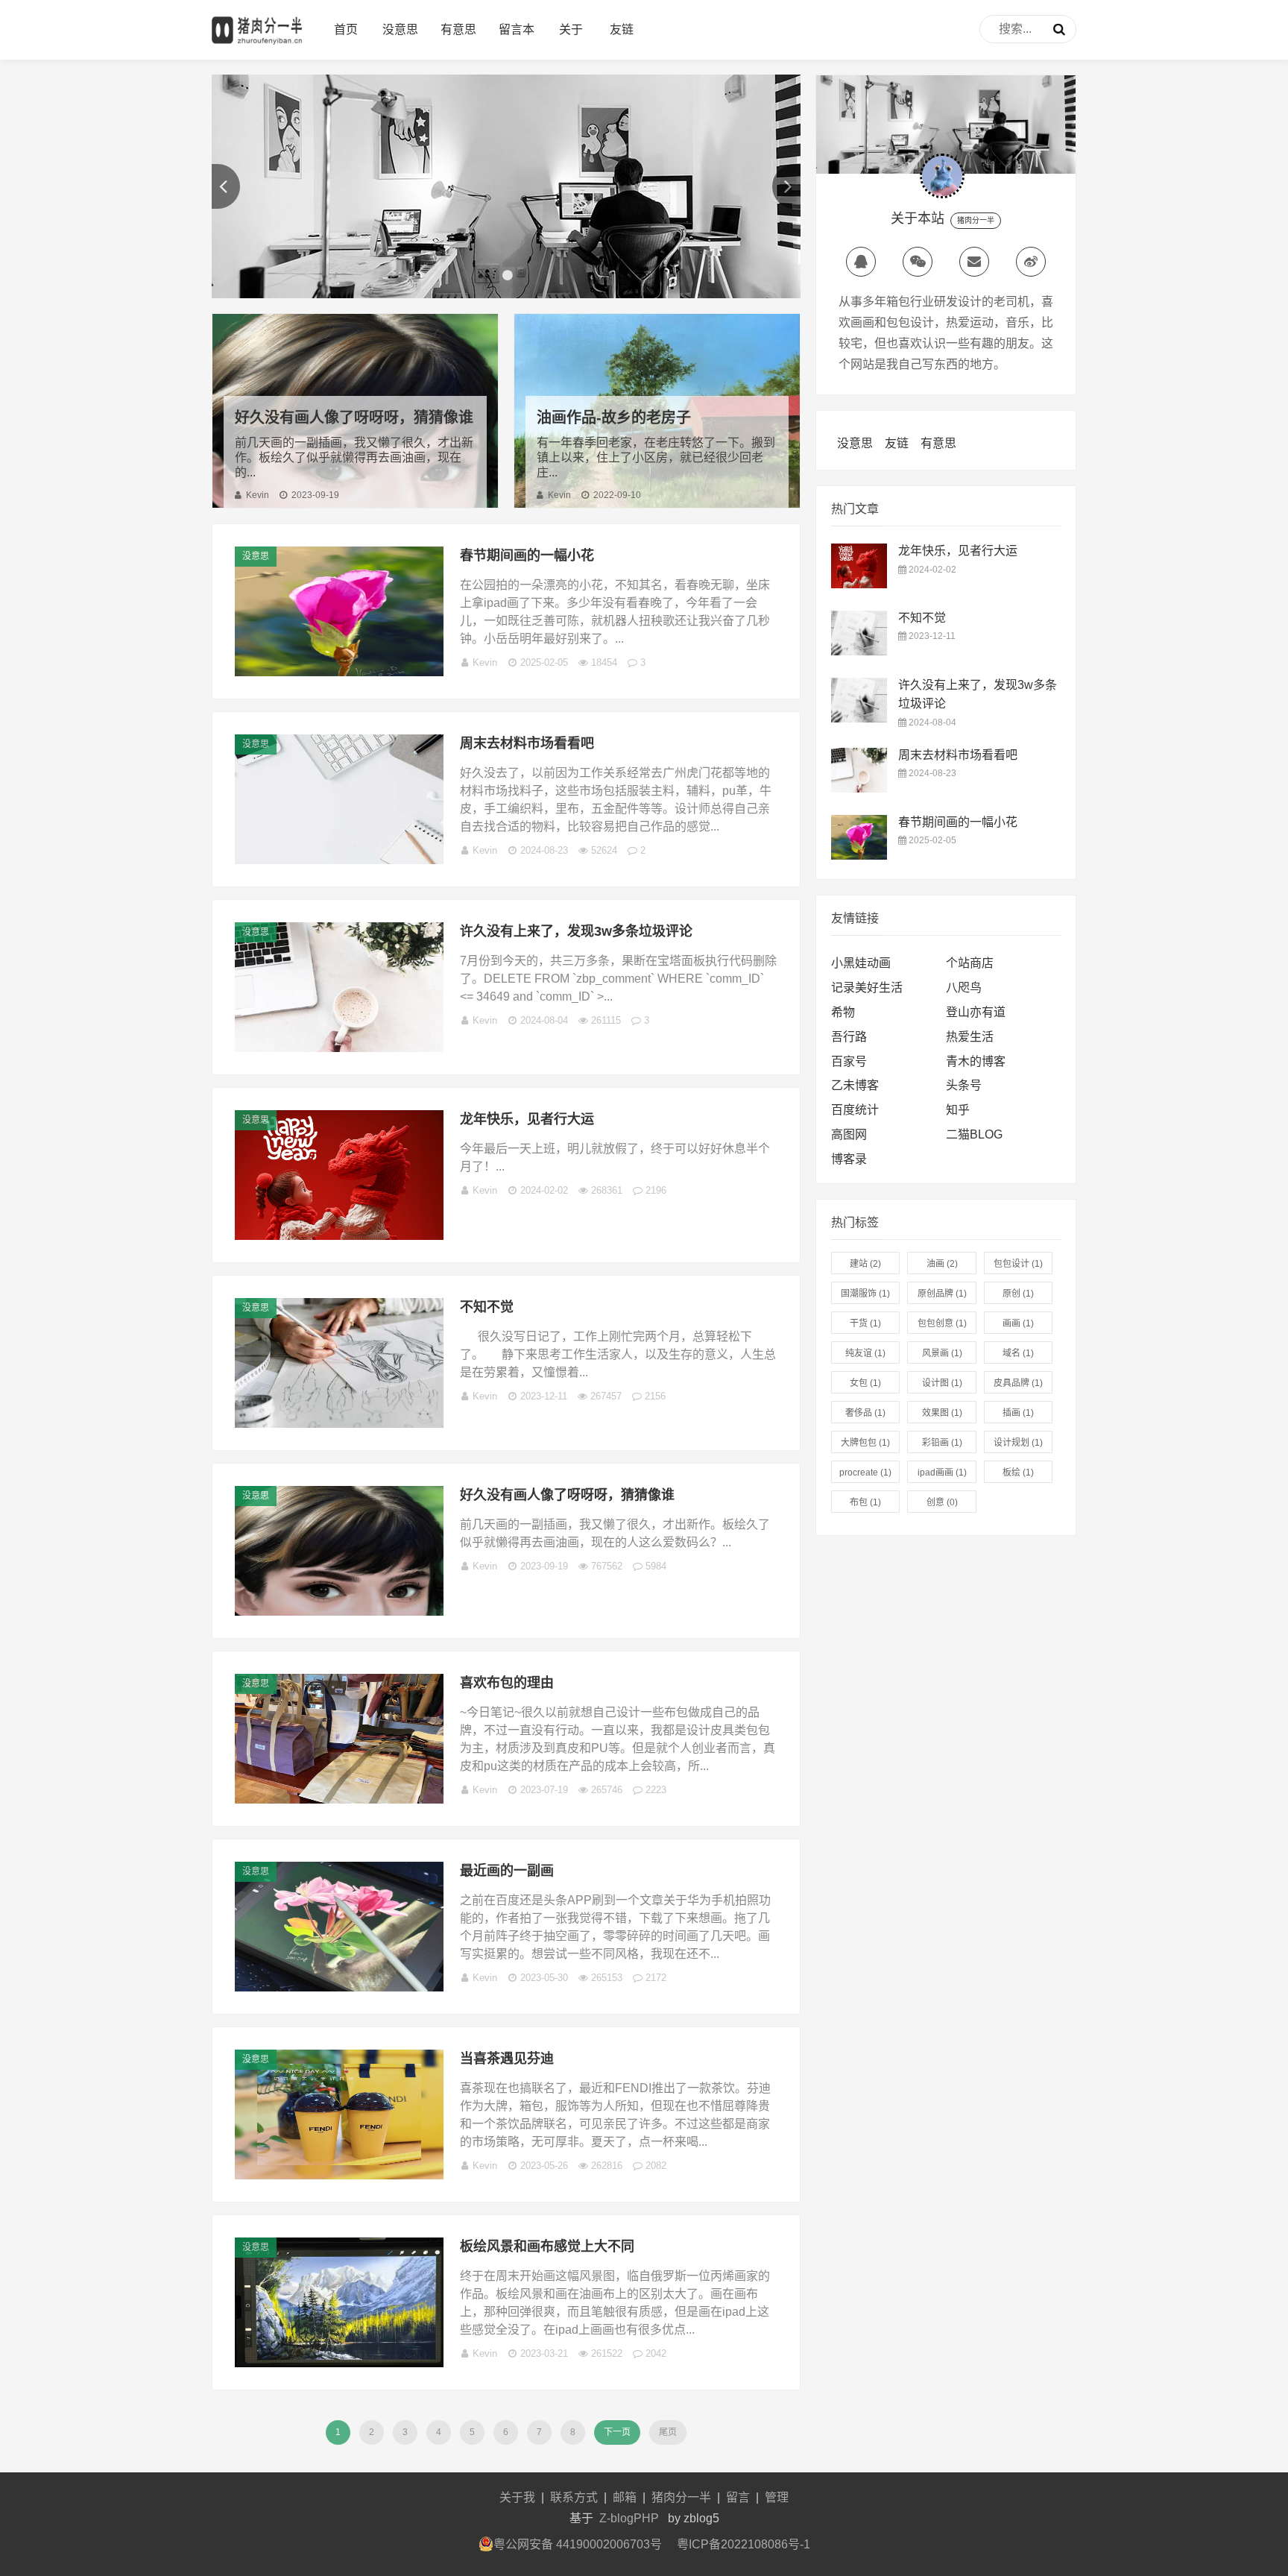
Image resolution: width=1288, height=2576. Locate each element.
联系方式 (574, 2497)
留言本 (517, 29)
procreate (865, 1473)
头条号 (964, 1085)
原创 (1018, 1294)
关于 (571, 29)
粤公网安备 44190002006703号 (578, 2544)
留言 (738, 2497)
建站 (865, 1264)
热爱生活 (970, 1037)
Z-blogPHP (629, 2518)
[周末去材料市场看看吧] (339, 860)
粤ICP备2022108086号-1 (744, 2544)
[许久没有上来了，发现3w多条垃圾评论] (339, 1048)
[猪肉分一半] (257, 45)
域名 (1018, 1353)
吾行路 (849, 1037)
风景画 (942, 1353)
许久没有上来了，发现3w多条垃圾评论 (576, 931)
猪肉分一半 (681, 2497)
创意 (942, 1502)
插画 (1018, 1413)
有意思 (458, 29)
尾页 (668, 2432)
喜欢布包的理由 (507, 1683)
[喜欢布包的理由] (339, 1799)
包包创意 (942, 1323)
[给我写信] (974, 262)
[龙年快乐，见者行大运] (339, 1236)
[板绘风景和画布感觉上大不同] (339, 2363)
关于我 (517, 2497)
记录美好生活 (867, 988)
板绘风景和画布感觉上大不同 (547, 2246)
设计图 (942, 1383)
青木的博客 (976, 1061)
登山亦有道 (976, 1012)
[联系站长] (861, 262)
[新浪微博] (1031, 262)
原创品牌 (942, 1294)
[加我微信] (918, 262)
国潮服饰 (865, 1294)
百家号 (849, 1061)
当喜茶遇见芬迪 (507, 2059)
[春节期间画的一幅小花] (339, 672)
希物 (843, 1012)
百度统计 (855, 1110)
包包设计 (1018, 1264)
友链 (622, 29)
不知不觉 (487, 1307)
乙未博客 (855, 1085)
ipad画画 (942, 1473)
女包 (865, 1383)
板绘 (1018, 1473)
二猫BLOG (974, 1134)
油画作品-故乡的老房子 (614, 418)
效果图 (942, 1413)
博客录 (849, 1159)
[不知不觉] (339, 1424)
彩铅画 (942, 1443)
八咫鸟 (964, 988)
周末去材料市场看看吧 (527, 743)
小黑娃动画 (861, 963)
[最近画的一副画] (339, 1987)
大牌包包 (865, 1443)
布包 (865, 1502)
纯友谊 (865, 1353)
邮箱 (625, 2497)
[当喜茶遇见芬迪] (339, 2175)
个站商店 (970, 963)
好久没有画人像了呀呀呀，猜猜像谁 (354, 418)
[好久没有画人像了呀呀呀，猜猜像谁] (339, 1612)
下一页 (617, 2432)
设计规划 (1018, 1443)
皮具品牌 (1018, 1383)
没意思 (400, 29)
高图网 (849, 1134)
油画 (942, 1264)
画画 (1018, 1323)
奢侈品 (865, 1413)
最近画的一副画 (507, 1871)
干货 (865, 1323)
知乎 (958, 1110)
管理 (777, 2497)
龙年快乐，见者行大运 (527, 1119)
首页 (346, 29)
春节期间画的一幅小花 (527, 555)
